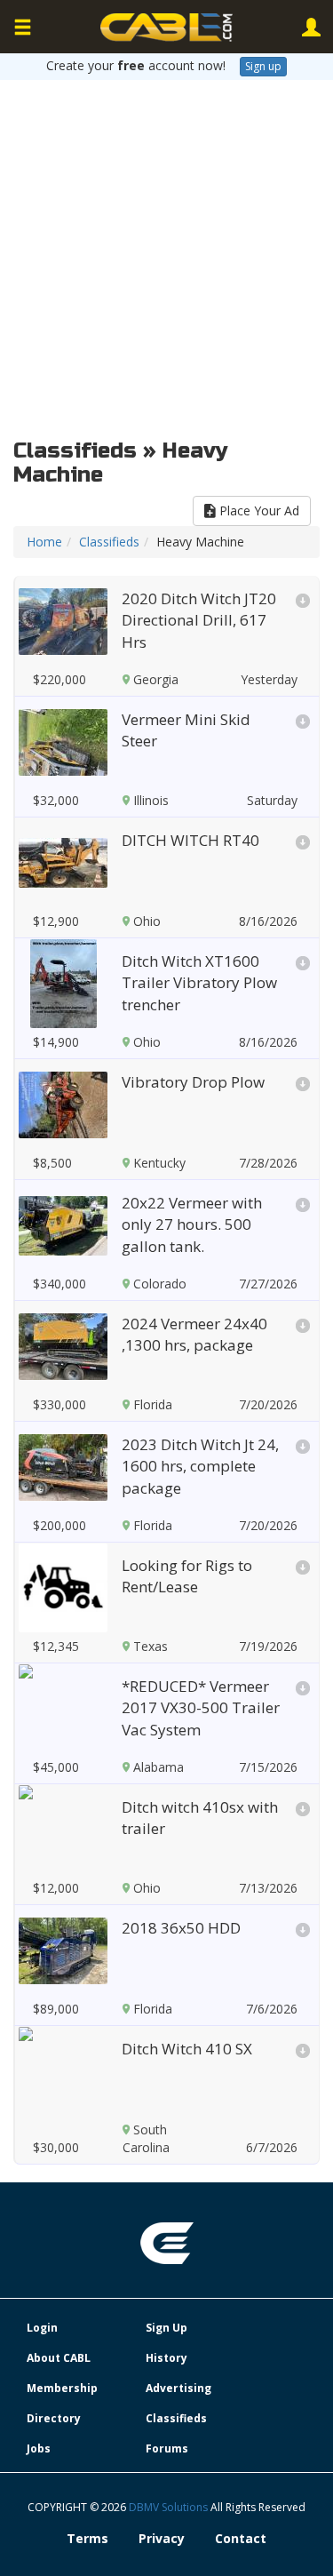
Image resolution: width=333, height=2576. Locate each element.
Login (42, 2328)
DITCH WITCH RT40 (190, 840)
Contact (241, 2538)
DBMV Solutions (170, 2507)
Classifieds (109, 542)
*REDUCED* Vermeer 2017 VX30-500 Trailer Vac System (201, 1708)
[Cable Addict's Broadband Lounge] (167, 28)
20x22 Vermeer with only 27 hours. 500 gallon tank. (192, 1224)
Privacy (162, 2538)
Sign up (263, 66)
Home (44, 542)
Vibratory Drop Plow (193, 1082)
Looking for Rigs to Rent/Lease (187, 1576)
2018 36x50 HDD (181, 1928)
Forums (167, 2448)
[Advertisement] (166, 255)
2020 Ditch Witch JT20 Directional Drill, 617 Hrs (199, 620)
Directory (54, 2418)
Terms (87, 2538)
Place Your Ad (258, 510)
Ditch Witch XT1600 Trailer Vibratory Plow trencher (199, 983)
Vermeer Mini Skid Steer (186, 730)
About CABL (59, 2358)
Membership (62, 2388)
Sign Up (166, 2328)
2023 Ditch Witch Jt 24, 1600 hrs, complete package (200, 1466)
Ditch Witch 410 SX (187, 2049)
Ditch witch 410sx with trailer (200, 1818)
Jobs (39, 2448)
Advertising (178, 2388)
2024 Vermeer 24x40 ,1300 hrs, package (194, 1334)
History (166, 2358)
